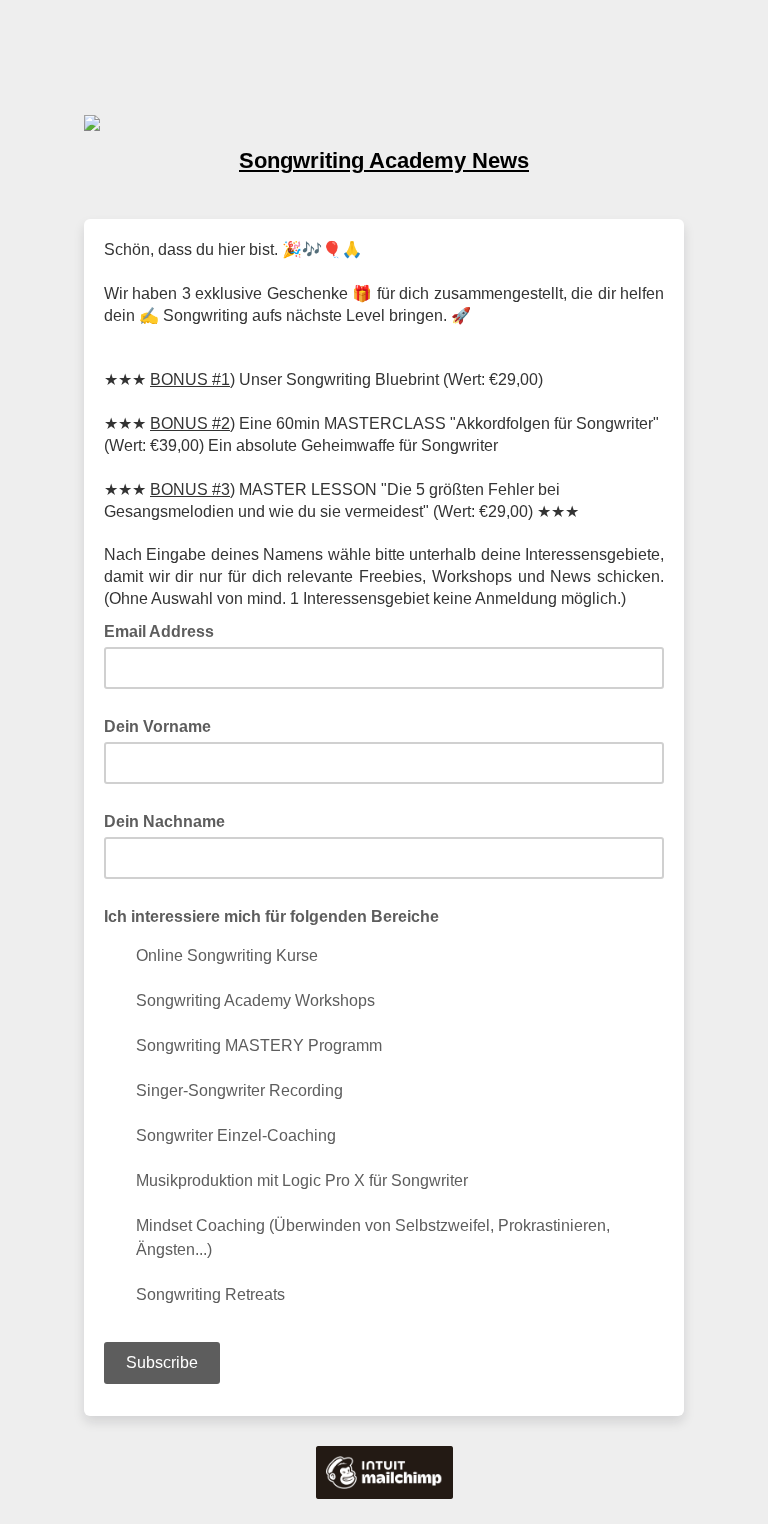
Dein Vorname (157, 726)
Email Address (165, 630)
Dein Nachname (164, 821)
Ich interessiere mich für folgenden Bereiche (271, 916)
